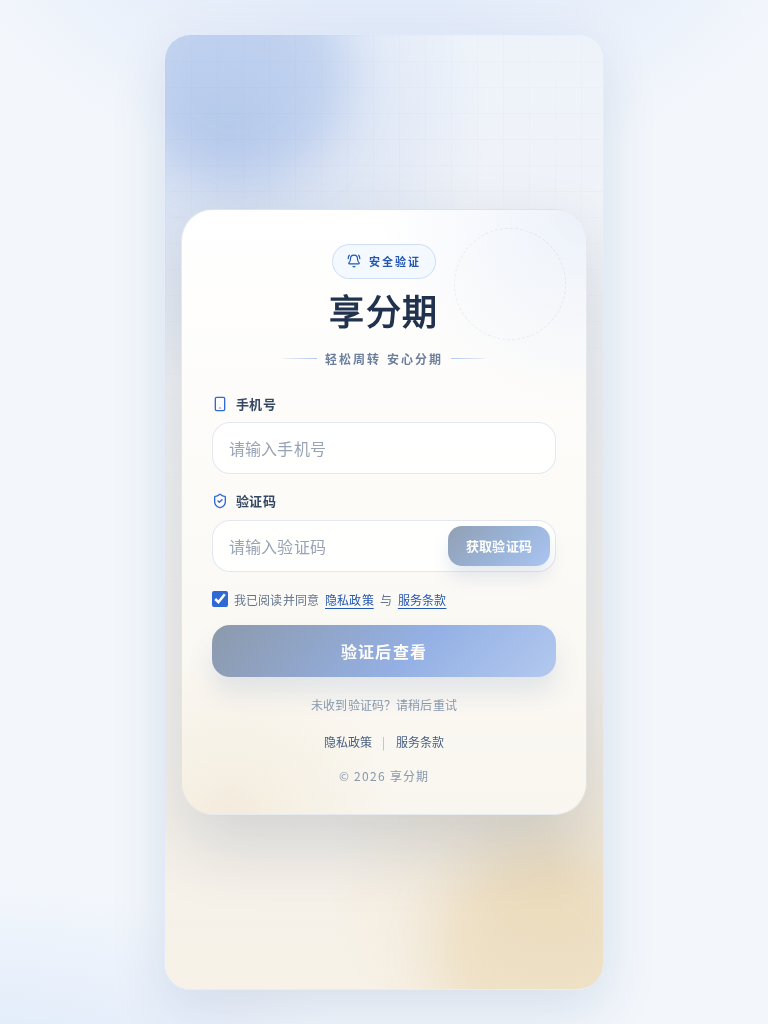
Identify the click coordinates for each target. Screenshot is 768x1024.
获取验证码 (499, 545)
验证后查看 (384, 651)
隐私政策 (349, 599)
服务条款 (422, 599)
